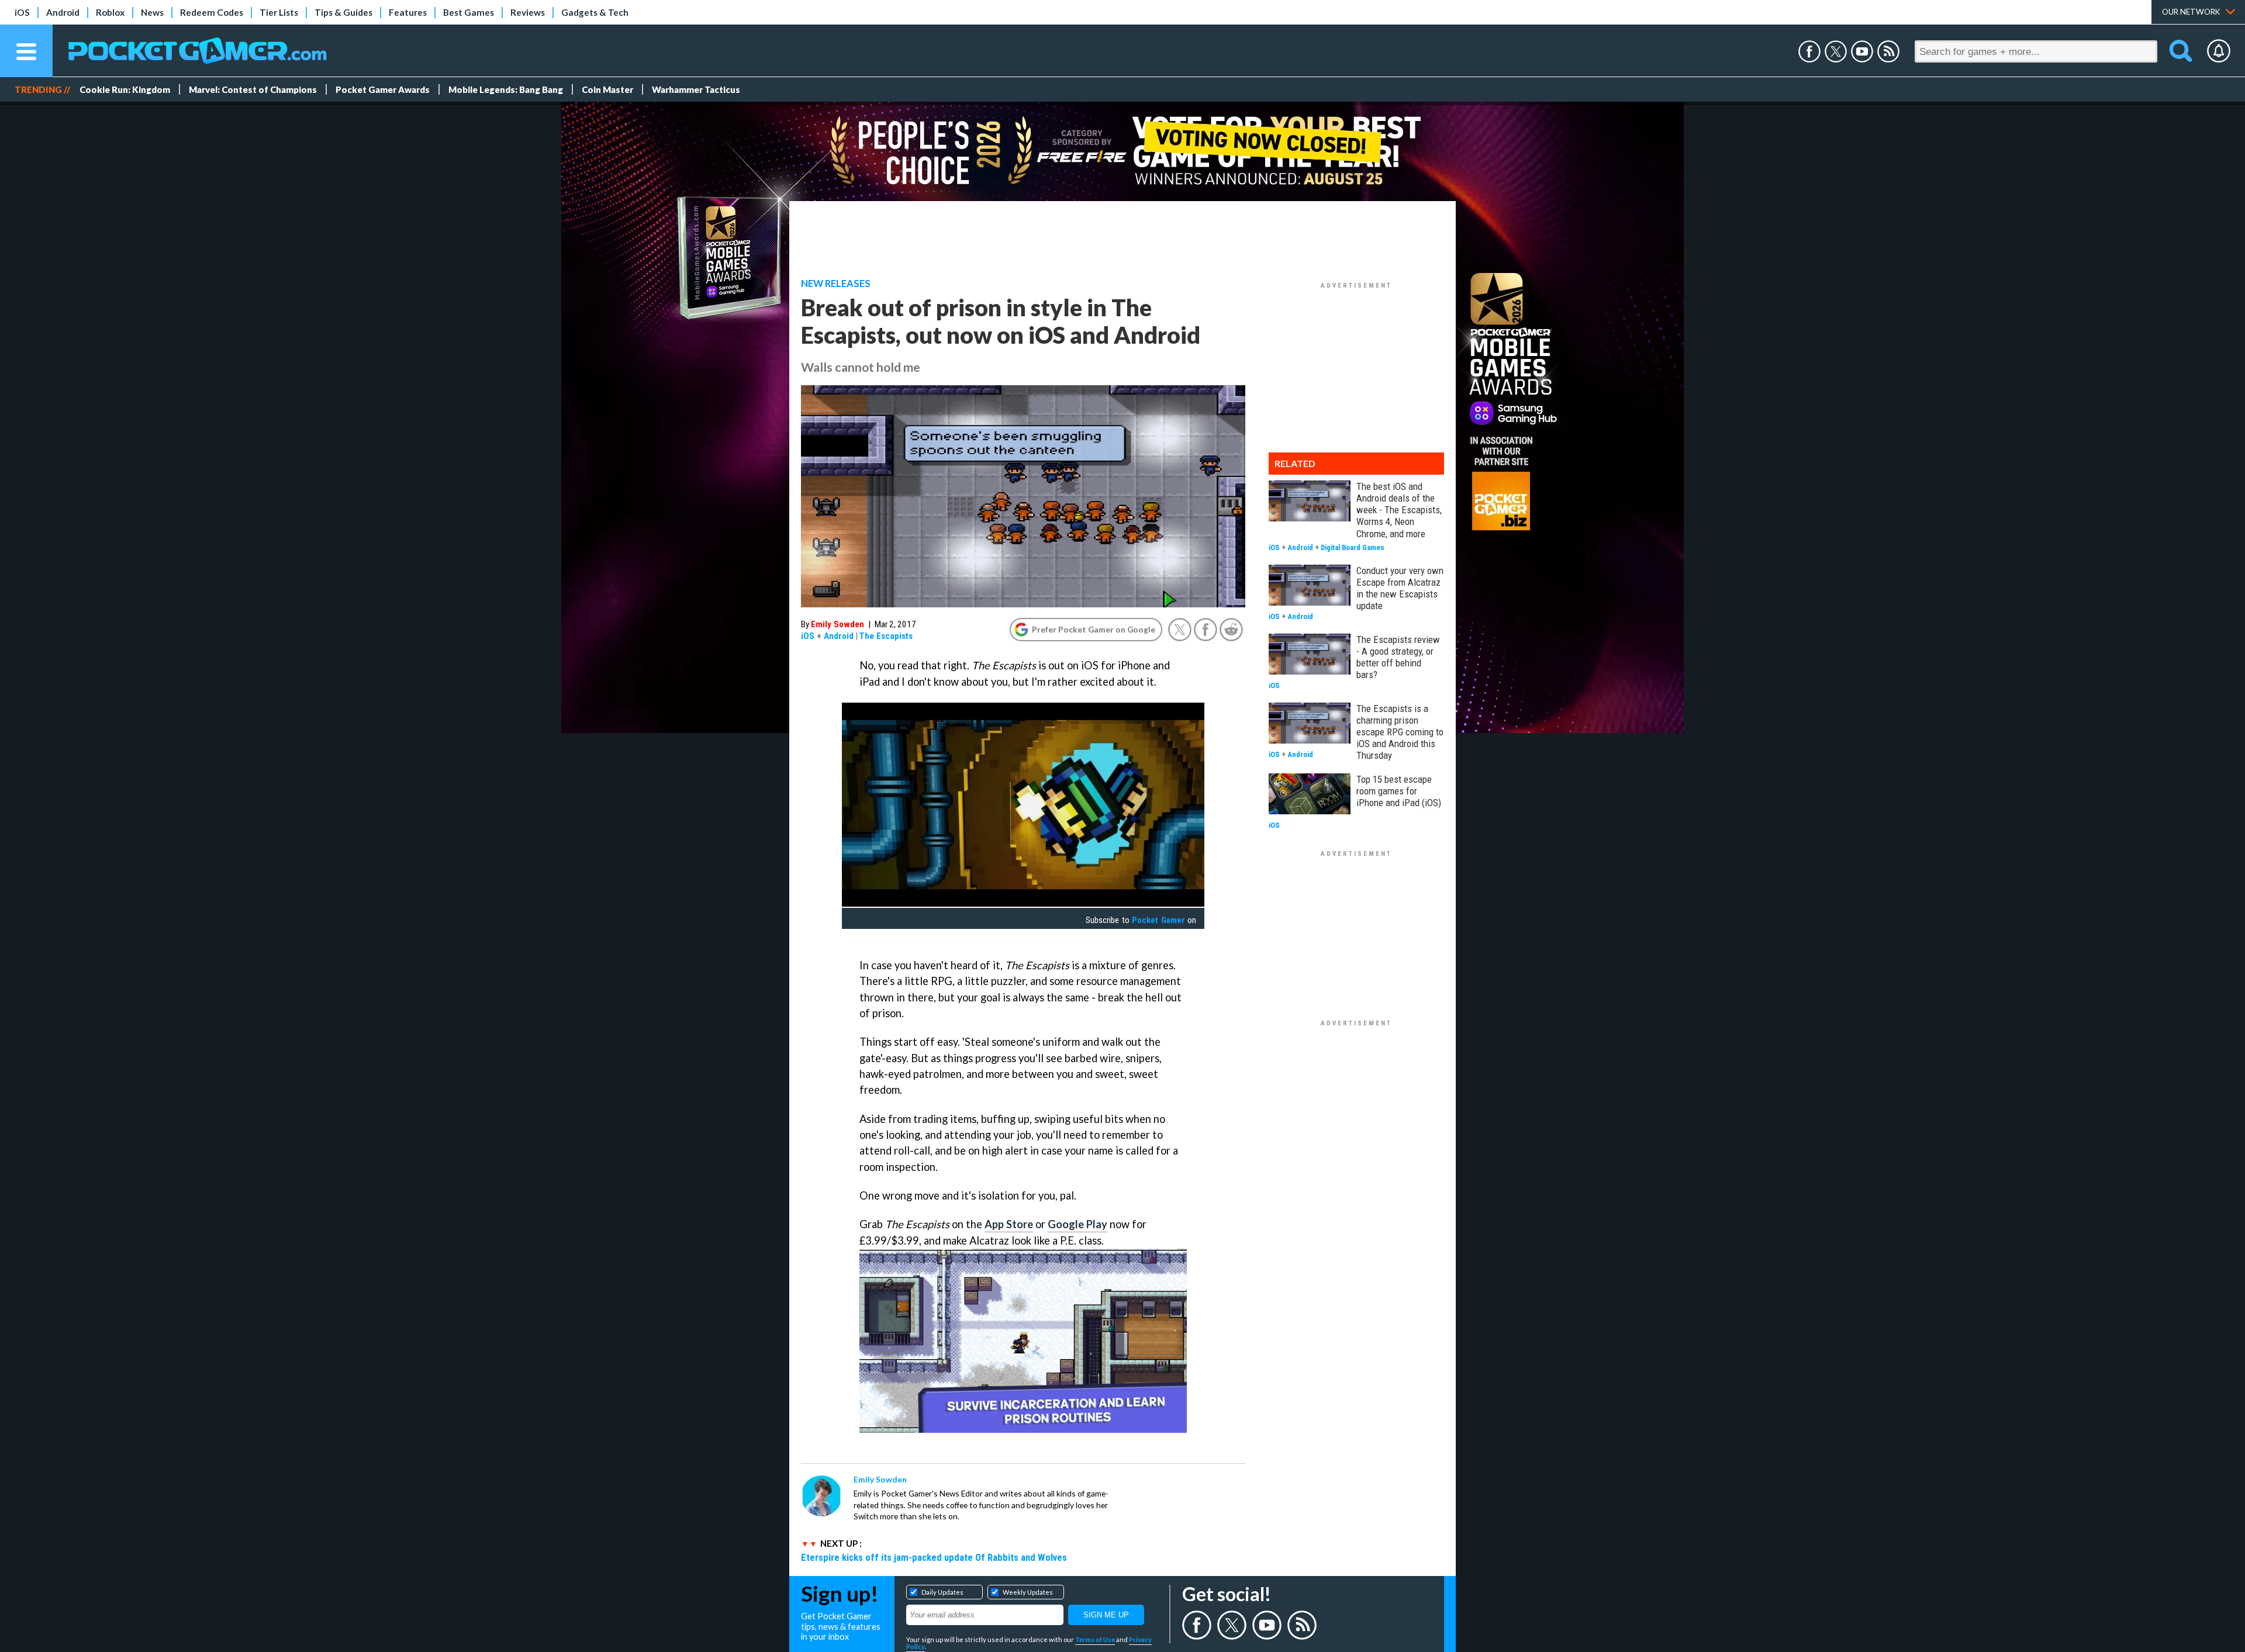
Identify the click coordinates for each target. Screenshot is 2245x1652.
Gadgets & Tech (595, 12)
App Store (1009, 1224)
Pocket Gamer (1158, 920)
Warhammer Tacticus (696, 89)
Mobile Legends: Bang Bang (506, 89)
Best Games (469, 12)
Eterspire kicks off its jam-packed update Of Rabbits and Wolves (934, 1557)
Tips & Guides (343, 12)
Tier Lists (279, 12)
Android (63, 12)
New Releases (836, 284)
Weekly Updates (1028, 1592)
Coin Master (607, 89)
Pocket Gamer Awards (383, 89)
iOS (22, 12)
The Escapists (886, 636)
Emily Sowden (837, 624)
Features (408, 12)
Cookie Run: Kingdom (125, 89)
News (152, 12)
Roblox (110, 12)
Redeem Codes (212, 12)
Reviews (528, 12)
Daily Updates (942, 1592)
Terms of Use (1095, 1639)
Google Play (1077, 1224)
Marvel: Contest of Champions (253, 89)
